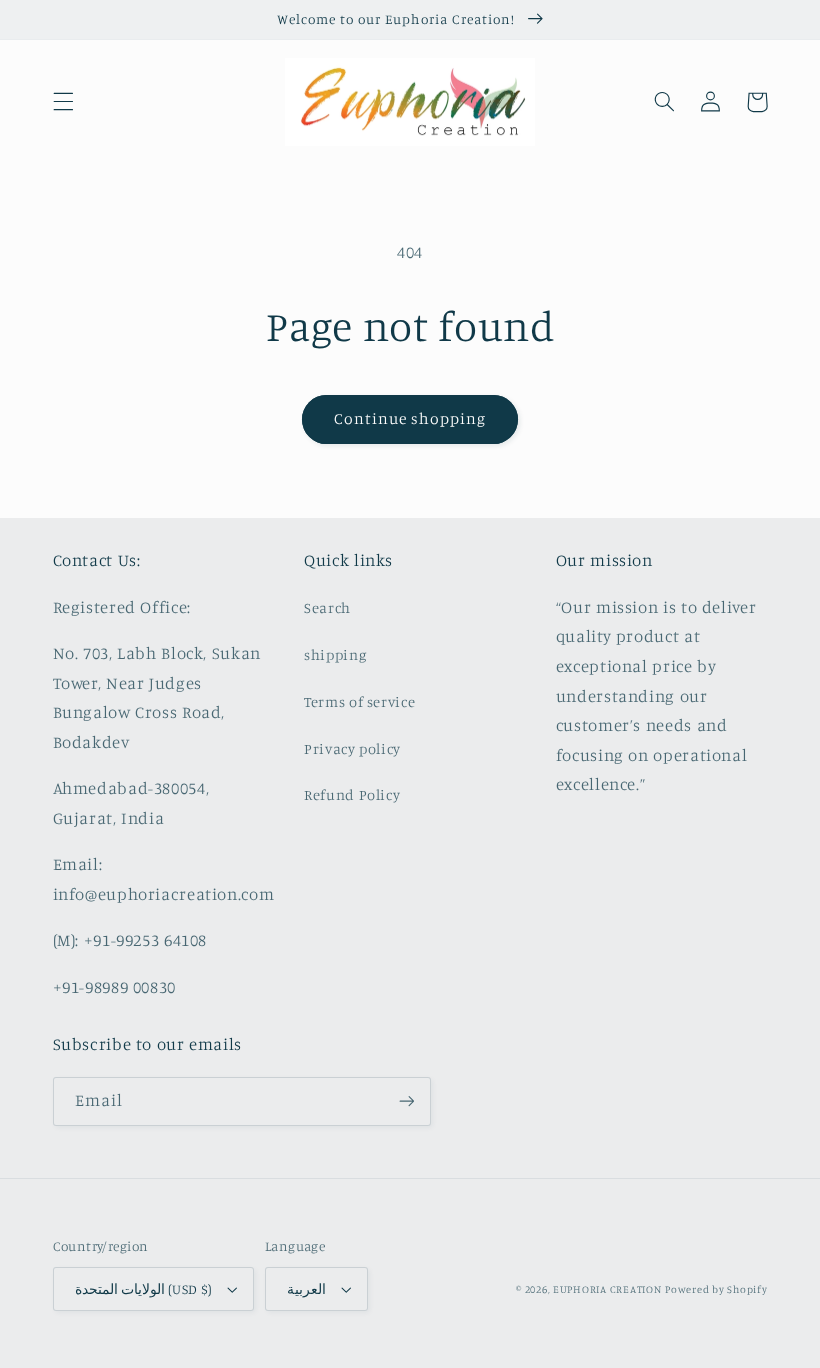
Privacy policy (352, 748)
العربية (306, 1289)
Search (327, 607)
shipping (335, 654)
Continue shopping (410, 418)
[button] (63, 102)
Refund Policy (352, 794)
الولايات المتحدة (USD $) (144, 1289)
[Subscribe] (406, 1101)
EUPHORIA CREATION (607, 1289)
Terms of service (359, 701)
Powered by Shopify (716, 1289)
